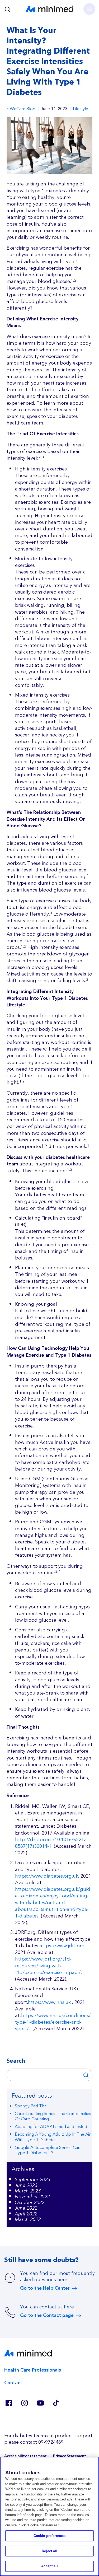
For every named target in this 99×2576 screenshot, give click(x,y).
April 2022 (26, 2214)
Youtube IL (40, 2403)
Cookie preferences (49, 2536)
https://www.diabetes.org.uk (47, 1876)
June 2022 (26, 2208)
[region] (49, 2516)
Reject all (49, 2551)
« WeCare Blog (21, 109)
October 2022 (30, 2203)
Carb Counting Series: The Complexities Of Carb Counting (53, 2117)
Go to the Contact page (47, 2316)
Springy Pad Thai (31, 2106)
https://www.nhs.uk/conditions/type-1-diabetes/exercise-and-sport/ (53, 2022)
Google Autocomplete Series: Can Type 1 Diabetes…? (48, 2150)
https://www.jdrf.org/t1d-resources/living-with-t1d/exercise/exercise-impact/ (48, 1966)
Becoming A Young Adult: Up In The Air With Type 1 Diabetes (53, 2137)
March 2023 (28, 2191)
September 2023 (32, 2180)
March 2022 (28, 2220)
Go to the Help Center (45, 2288)
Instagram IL (24, 2403)
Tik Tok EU (56, 2403)
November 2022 (32, 2197)
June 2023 (26, 2185)
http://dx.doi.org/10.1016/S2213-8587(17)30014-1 (52, 1843)
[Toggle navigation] (89, 9)
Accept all (49, 2566)
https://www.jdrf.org (62, 1946)
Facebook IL (8, 2403)
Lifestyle (81, 109)
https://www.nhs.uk (49, 2002)
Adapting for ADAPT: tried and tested (51, 2127)
